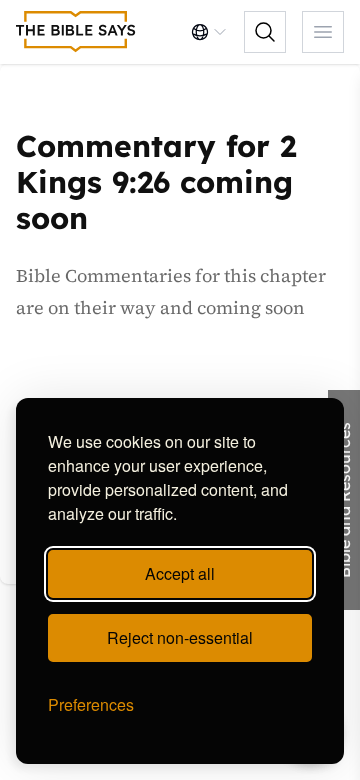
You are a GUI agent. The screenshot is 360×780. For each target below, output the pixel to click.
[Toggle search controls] (265, 32)
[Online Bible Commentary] (76, 32)
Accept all (180, 573)
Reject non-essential (180, 637)
